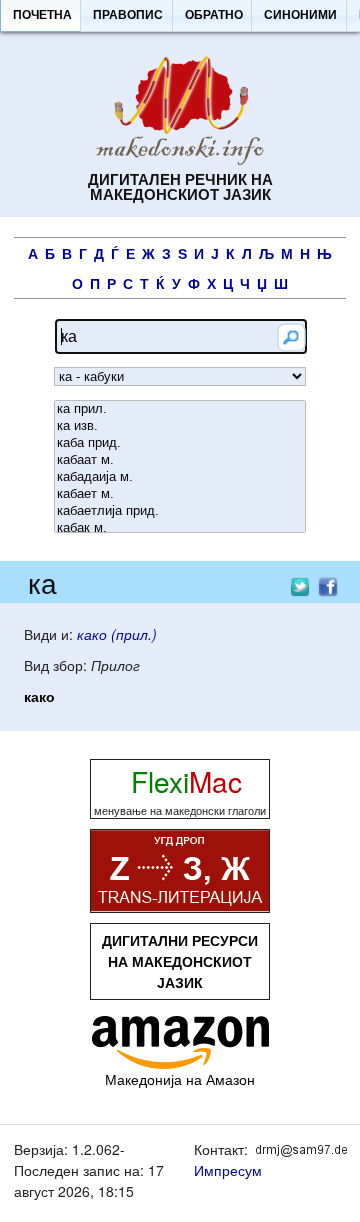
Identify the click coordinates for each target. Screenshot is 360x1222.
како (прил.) (117, 634)
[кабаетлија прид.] (180, 511)
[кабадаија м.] (180, 477)
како (39, 696)
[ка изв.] (180, 426)
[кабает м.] (180, 494)
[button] (42, 16)
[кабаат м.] (180, 460)
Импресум (228, 1170)
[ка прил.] (180, 409)
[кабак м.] (180, 528)
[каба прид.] (180, 443)
